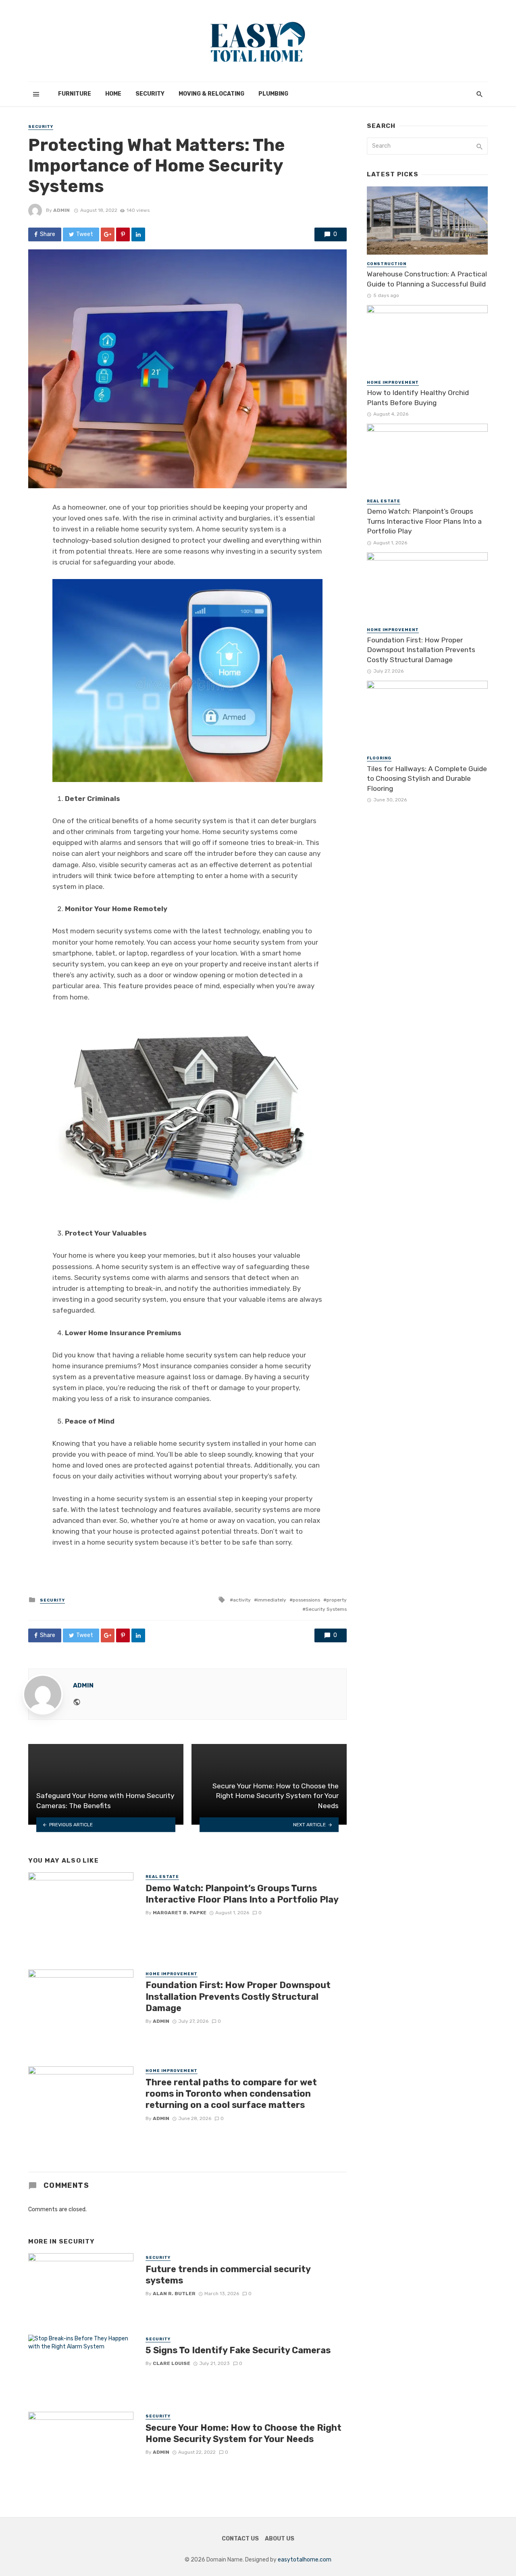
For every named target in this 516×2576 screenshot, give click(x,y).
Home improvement (172, 1974)
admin (61, 210)
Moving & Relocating (211, 94)
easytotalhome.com (305, 2560)
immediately (272, 1600)
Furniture (75, 94)
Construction (387, 264)
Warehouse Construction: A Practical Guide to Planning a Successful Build (427, 279)
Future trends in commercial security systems (228, 2275)
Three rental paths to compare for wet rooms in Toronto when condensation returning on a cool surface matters (231, 2094)
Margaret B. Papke (180, 1913)
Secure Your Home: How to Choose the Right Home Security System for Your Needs (243, 2433)
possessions (306, 1600)
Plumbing (273, 94)
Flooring (379, 758)
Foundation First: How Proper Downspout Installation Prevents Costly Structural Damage (238, 1997)
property (337, 1600)
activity (242, 1600)
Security (150, 94)
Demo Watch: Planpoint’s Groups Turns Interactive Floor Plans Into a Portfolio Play (242, 1894)
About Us (280, 2539)
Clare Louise (172, 2363)
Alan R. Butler (174, 2294)
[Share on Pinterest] (123, 234)
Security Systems (326, 1609)
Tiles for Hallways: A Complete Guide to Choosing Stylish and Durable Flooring (427, 779)
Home (113, 94)
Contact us (240, 2539)
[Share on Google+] (108, 234)
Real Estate (162, 1877)
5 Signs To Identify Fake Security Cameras (238, 2350)
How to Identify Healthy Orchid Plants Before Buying (418, 398)
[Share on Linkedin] (138, 234)
